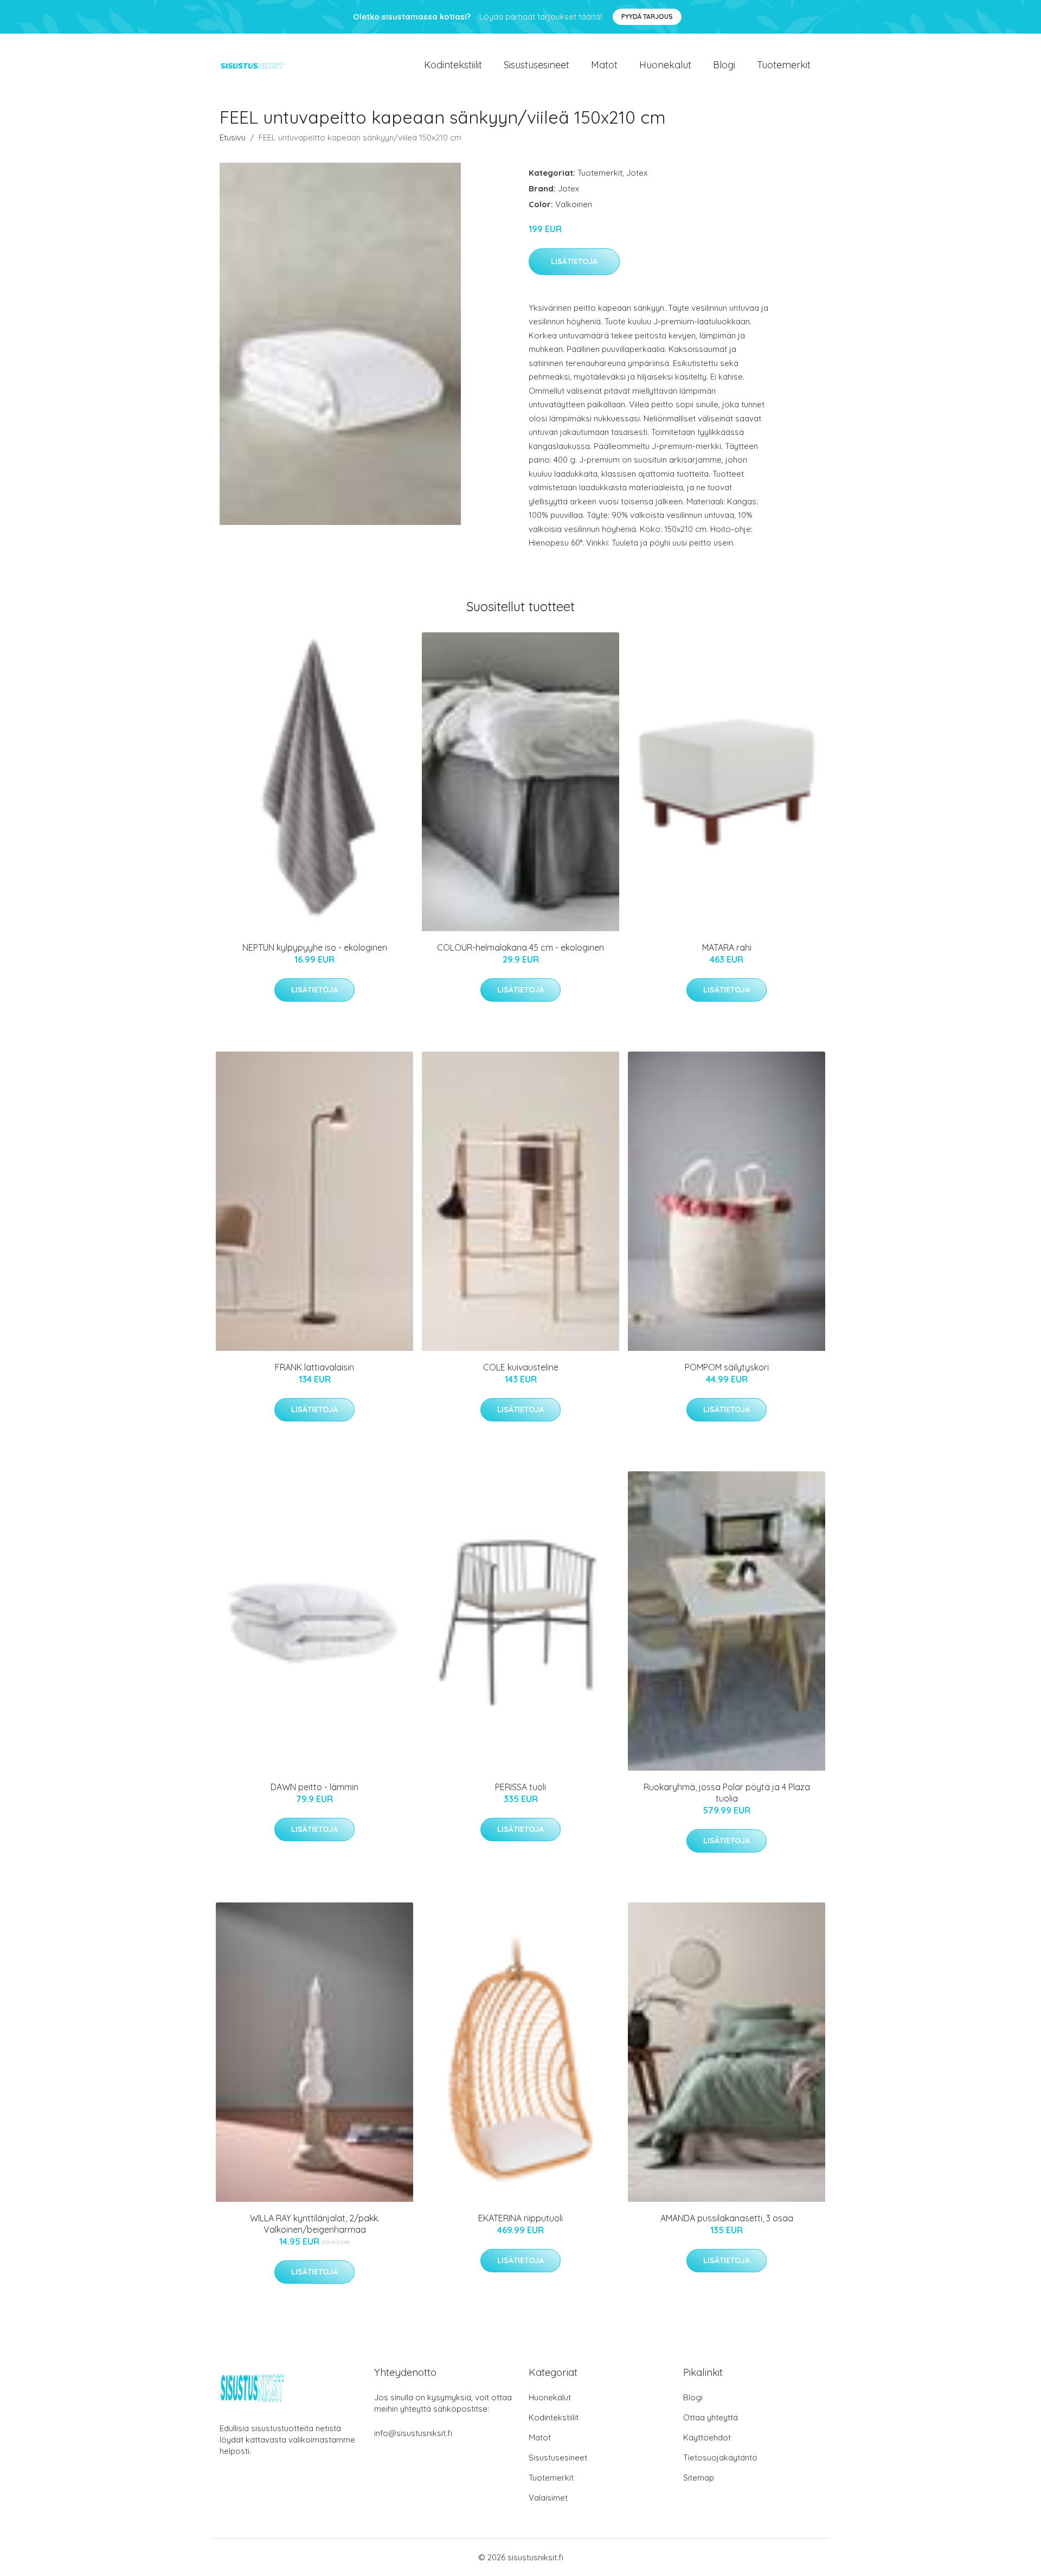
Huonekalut (665, 65)
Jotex (637, 173)
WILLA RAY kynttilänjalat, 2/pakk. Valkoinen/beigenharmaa (315, 2224)
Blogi (724, 65)
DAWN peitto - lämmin (314, 1787)
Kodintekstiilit (453, 65)
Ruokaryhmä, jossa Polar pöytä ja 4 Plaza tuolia (727, 1793)
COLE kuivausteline (521, 1367)
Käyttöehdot (707, 2437)
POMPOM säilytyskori (727, 1367)
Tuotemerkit (784, 65)
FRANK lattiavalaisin (314, 1367)
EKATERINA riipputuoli (520, 2218)
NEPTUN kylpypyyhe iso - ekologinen (315, 947)
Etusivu (233, 137)
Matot (604, 65)
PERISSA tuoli (520, 1787)
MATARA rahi (727, 947)
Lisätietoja (574, 261)
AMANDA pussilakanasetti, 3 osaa (727, 2218)
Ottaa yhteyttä (711, 2417)
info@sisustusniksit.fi (413, 2433)
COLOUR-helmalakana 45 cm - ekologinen (520, 947)
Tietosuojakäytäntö (720, 2458)
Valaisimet (548, 2498)
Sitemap (699, 2478)
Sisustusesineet (536, 65)
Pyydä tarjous (647, 17)
